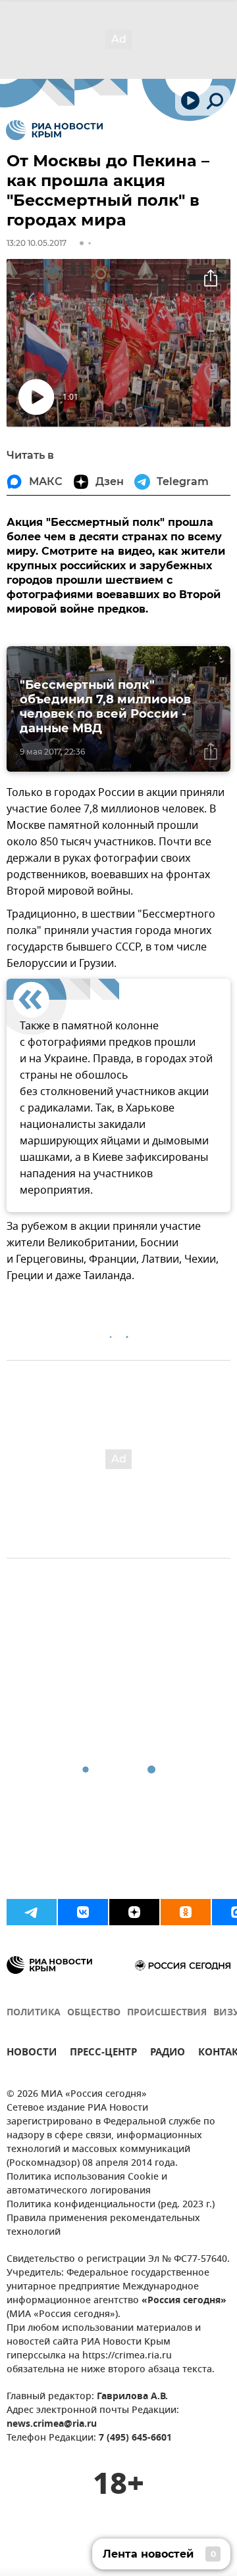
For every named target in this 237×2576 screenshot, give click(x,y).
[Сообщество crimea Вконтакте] (83, 1912)
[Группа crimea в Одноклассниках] (186, 1912)
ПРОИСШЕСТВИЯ (167, 2013)
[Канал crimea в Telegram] (32, 1912)
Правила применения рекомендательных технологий (103, 2226)
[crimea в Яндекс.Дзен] (134, 1912)
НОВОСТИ (32, 2054)
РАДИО (168, 2054)
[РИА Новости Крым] (54, 130)
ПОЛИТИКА (34, 2013)
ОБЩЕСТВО (94, 2013)
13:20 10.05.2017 (37, 243)
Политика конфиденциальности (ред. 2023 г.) (111, 2205)
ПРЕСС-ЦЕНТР (103, 2054)
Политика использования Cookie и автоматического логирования (87, 2184)
